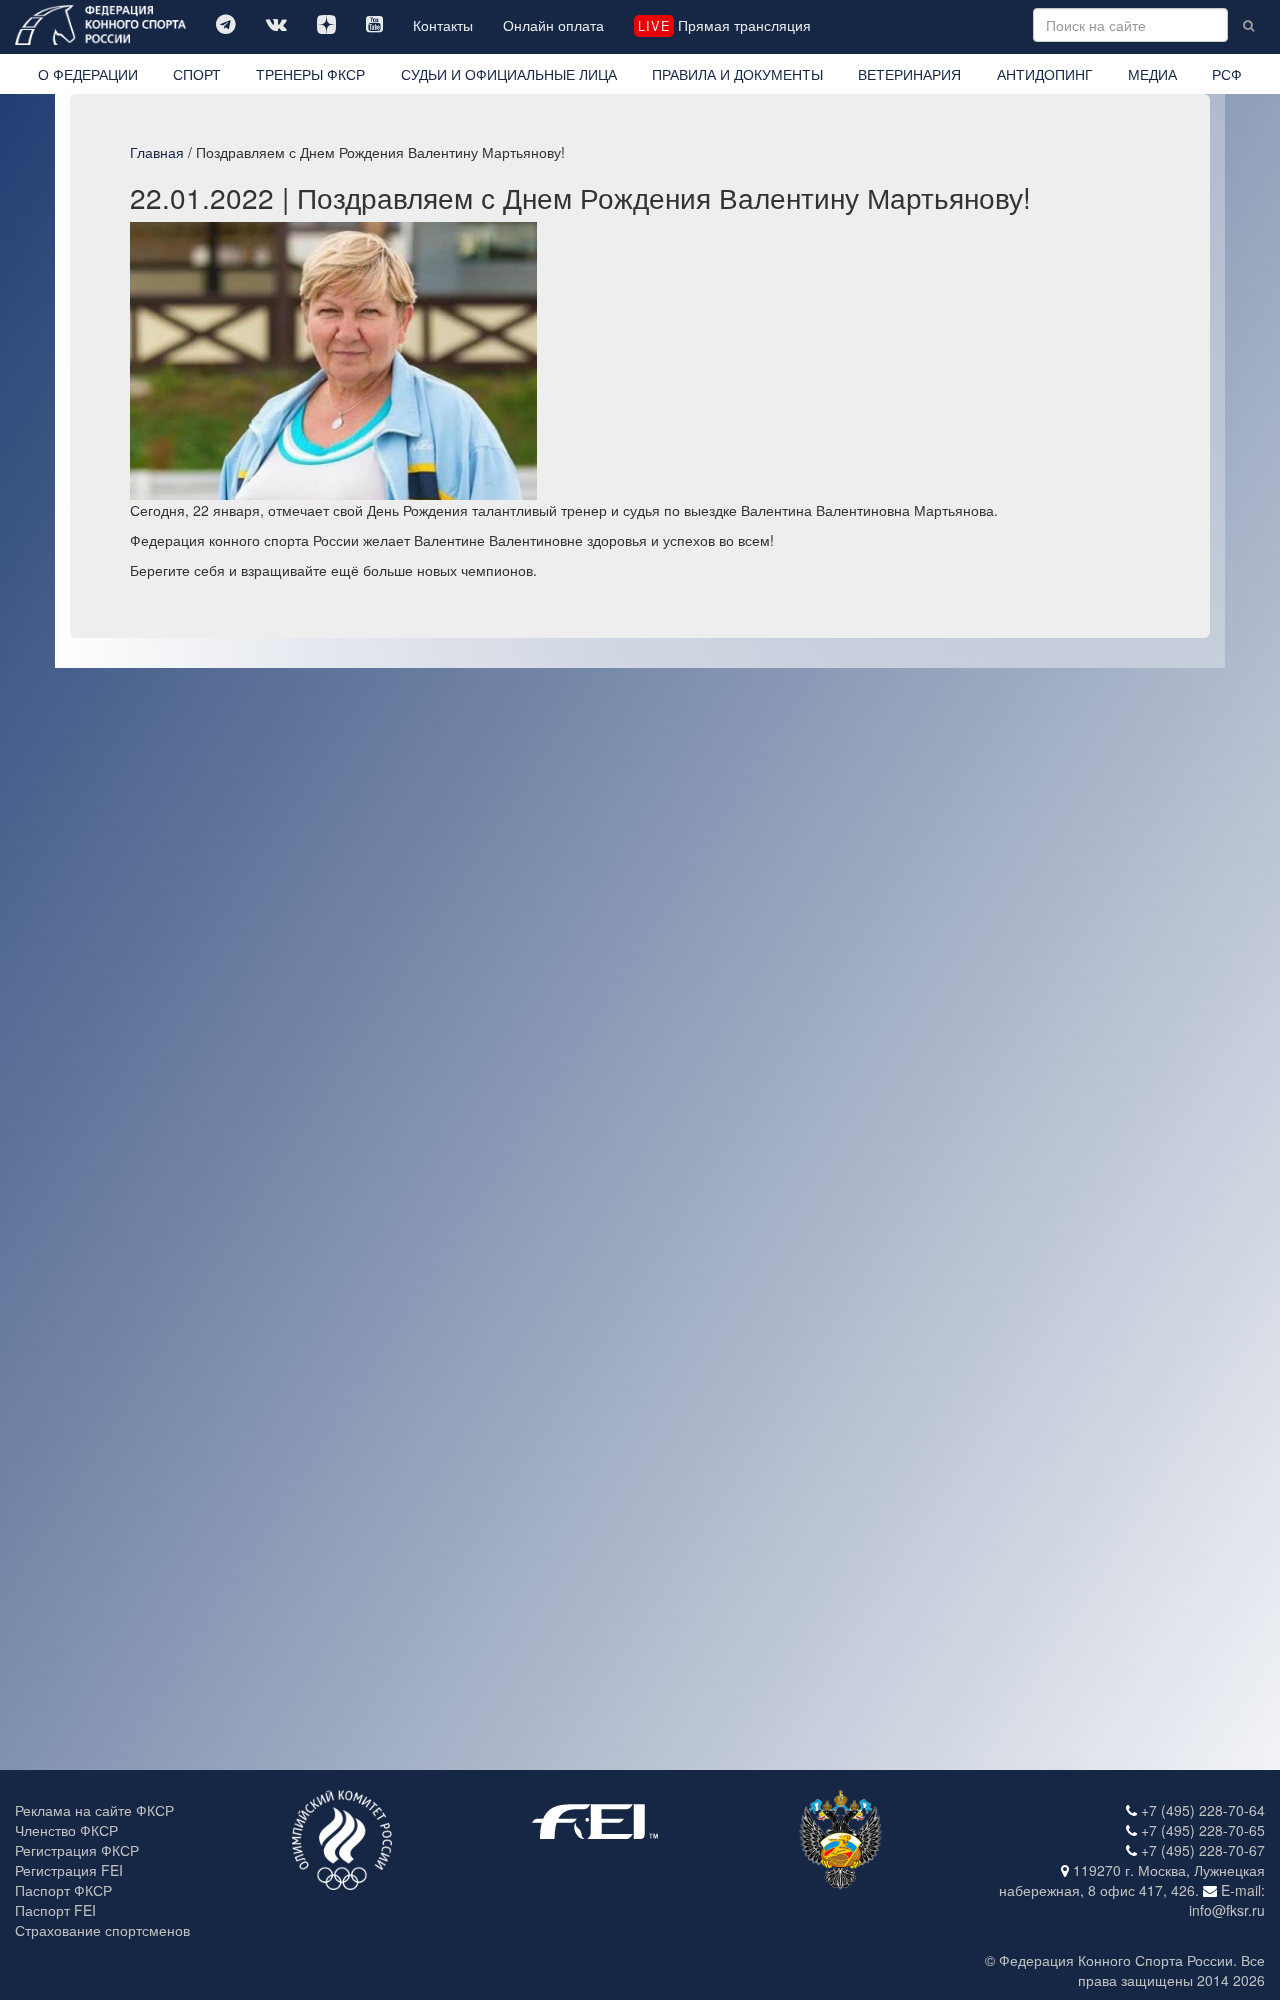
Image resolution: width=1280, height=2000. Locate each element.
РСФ (1227, 74)
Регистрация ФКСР (77, 1850)
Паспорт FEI (55, 1910)
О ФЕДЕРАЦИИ (88, 74)
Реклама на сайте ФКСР (94, 1810)
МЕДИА (1152, 74)
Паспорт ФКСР (63, 1890)
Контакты (443, 25)
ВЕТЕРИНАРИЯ (909, 74)
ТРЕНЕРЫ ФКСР (310, 74)
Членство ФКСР (66, 1830)
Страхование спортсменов (102, 1930)
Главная (157, 152)
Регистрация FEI (69, 1870)
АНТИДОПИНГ (1045, 74)
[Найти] (1248, 25)
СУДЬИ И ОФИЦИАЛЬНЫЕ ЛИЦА (509, 74)
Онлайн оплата (553, 25)
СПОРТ (197, 74)
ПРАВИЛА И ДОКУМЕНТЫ (737, 74)
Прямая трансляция (724, 25)
